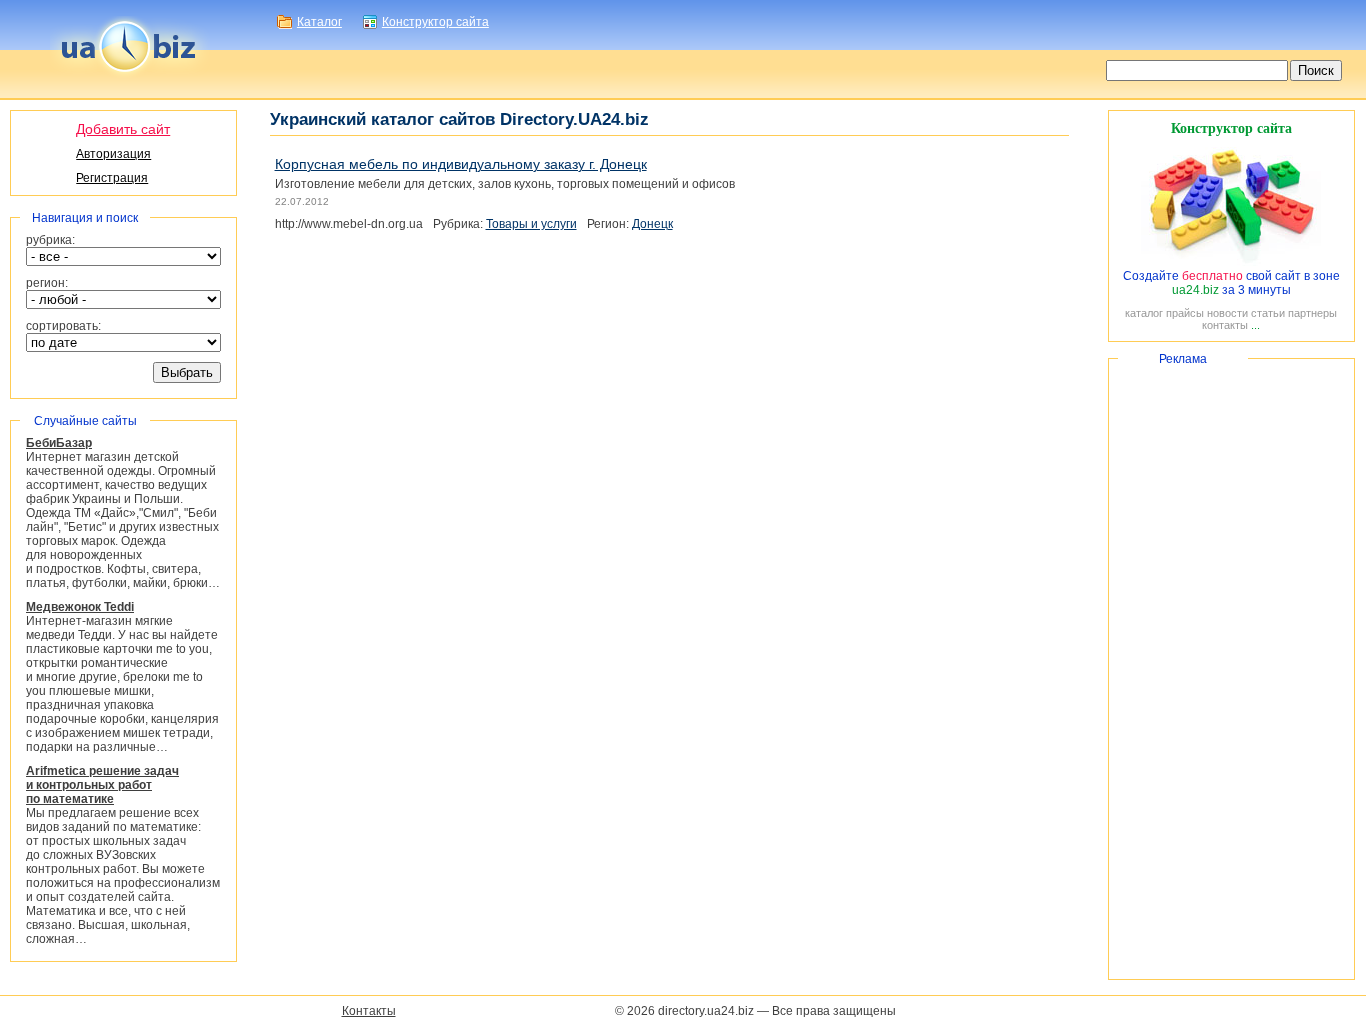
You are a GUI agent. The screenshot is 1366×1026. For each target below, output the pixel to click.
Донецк (652, 224)
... (1255, 325)
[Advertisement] (1231, 669)
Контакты (369, 1011)
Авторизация (113, 154)
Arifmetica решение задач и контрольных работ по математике (102, 785)
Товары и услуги (531, 224)
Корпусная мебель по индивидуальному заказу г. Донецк (461, 164)
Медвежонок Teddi (80, 607)
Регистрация (112, 178)
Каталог (319, 22)
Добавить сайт (123, 129)
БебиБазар (59, 443)
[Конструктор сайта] (1231, 262)
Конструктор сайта (435, 22)
